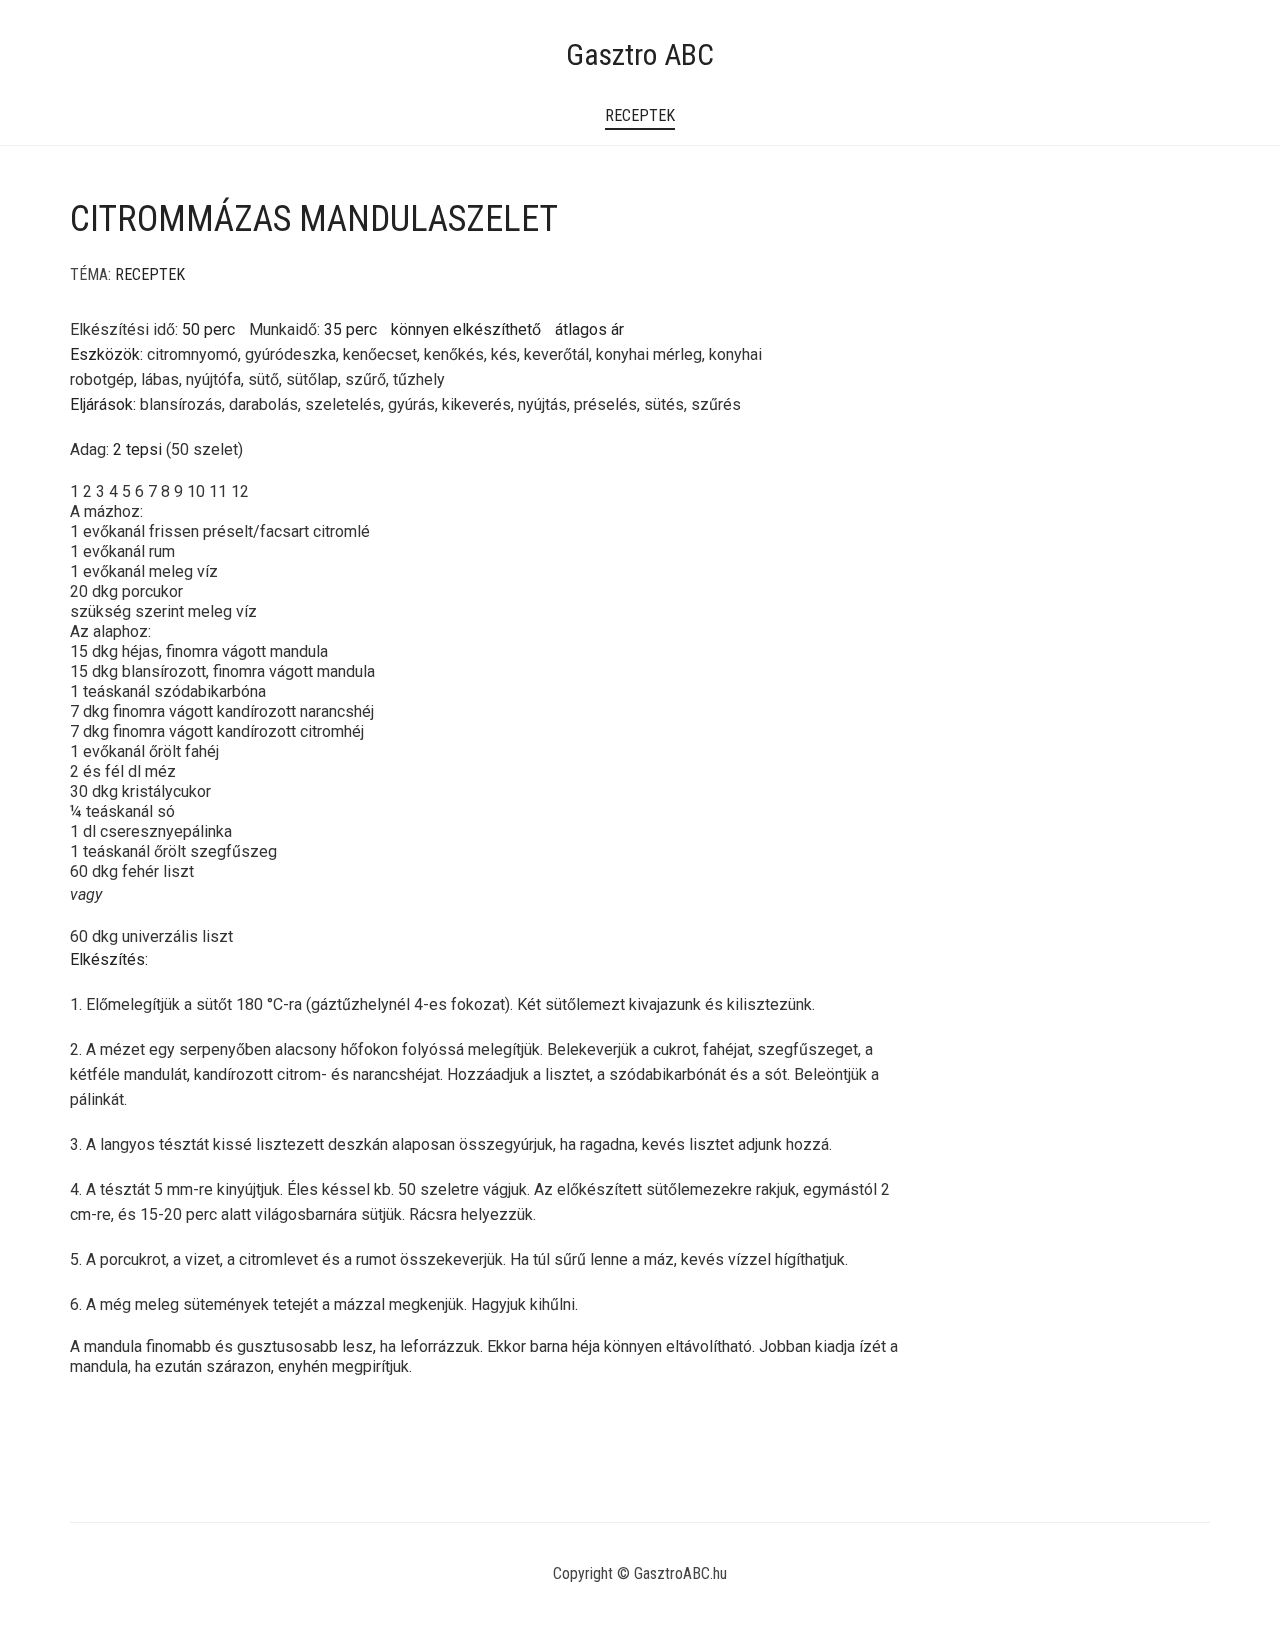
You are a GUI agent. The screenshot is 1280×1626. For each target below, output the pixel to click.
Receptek (640, 115)
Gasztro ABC (640, 54)
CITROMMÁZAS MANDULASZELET (314, 219)
